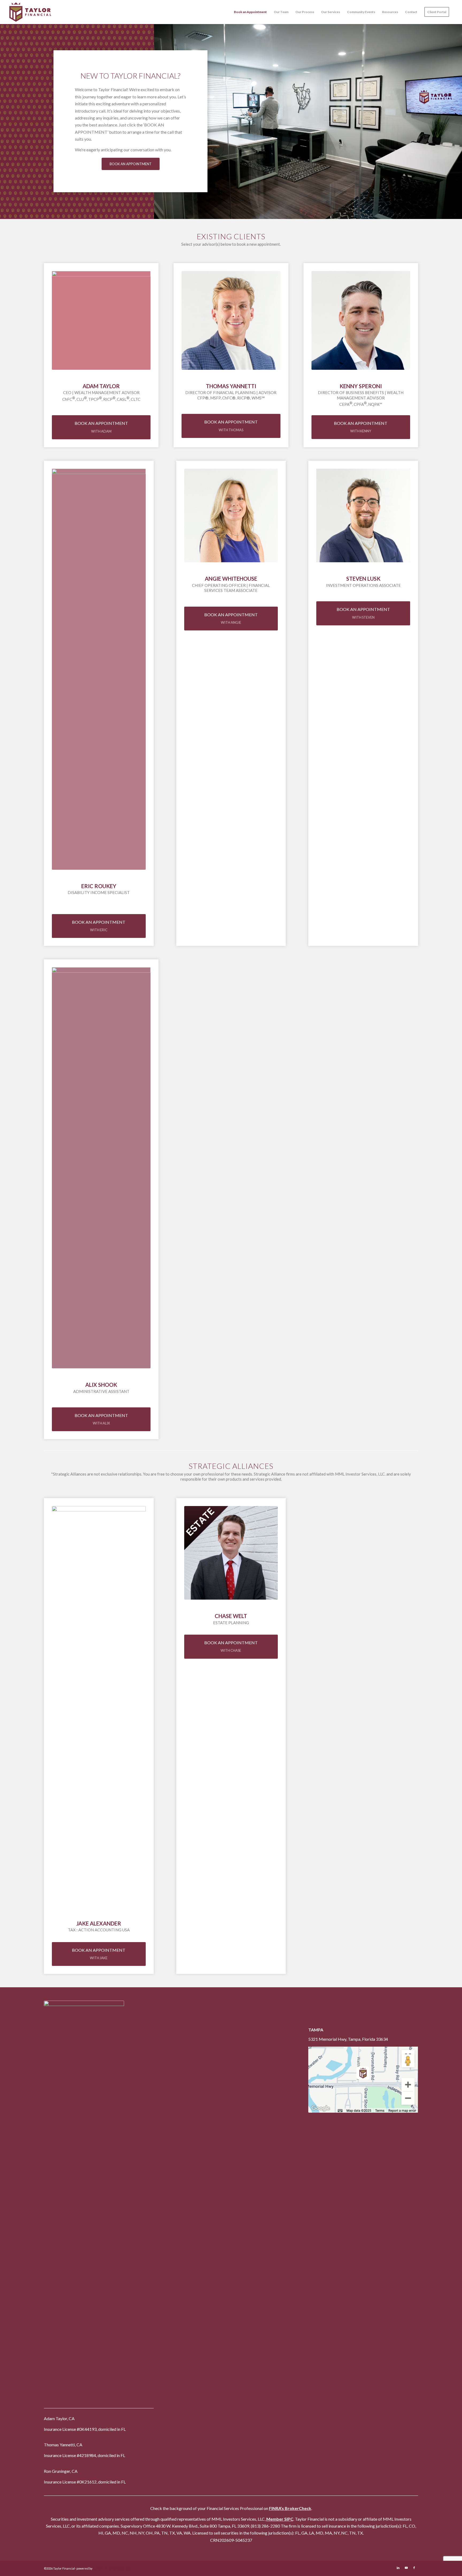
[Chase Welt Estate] (231, 1553)
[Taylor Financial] (34, 12)
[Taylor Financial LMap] (363, 2080)
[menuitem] (250, 12)
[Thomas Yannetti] (231, 320)
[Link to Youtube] (406, 2568)
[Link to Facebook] (414, 2568)
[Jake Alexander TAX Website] (99, 1707)
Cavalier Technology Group (112, 2568)
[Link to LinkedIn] (398, 2568)
